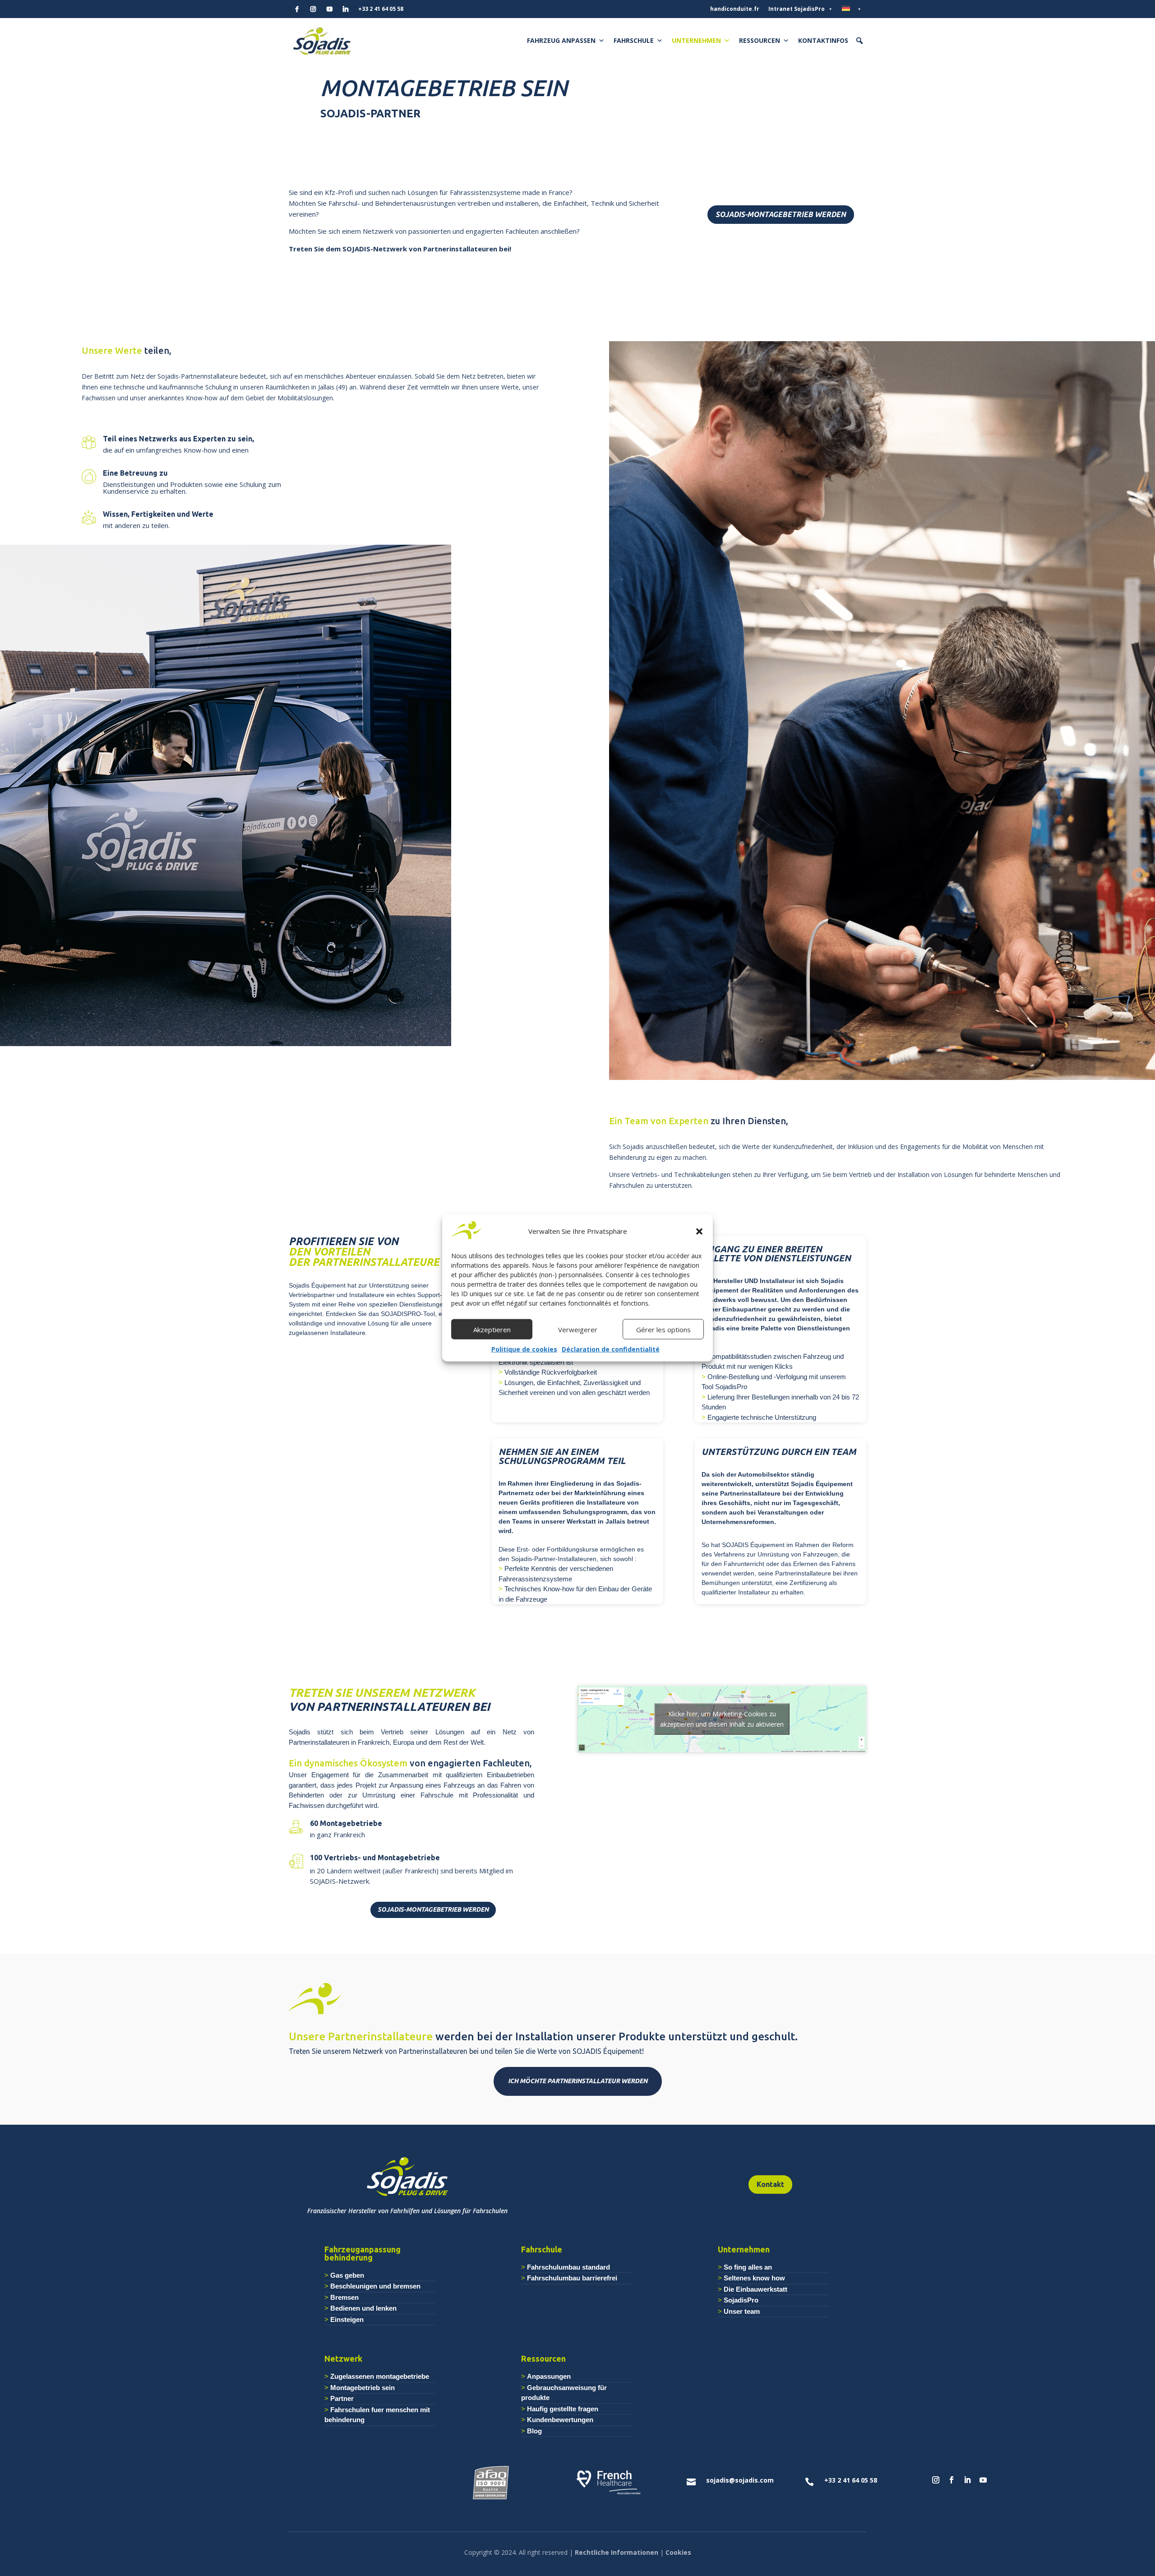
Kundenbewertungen (560, 2420)
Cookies (678, 2552)
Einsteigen (347, 2319)
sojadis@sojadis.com (740, 2480)
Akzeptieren (492, 1330)
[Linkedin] (346, 9)
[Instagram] (313, 9)
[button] (699, 1232)
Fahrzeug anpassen (561, 40)
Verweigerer (578, 1330)
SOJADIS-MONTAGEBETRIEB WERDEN (781, 214)
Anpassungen (549, 2376)
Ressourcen (760, 40)
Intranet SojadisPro (797, 9)
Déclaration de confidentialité (611, 1350)
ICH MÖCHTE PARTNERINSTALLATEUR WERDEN (578, 2081)
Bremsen (344, 2297)
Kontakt (770, 2184)
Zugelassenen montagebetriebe (380, 2376)
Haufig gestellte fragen (563, 2409)
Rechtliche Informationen (617, 2552)
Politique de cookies (524, 1350)
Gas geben (347, 2275)
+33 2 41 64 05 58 (381, 9)
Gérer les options (663, 1330)
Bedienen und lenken (363, 2308)
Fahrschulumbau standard (568, 2267)
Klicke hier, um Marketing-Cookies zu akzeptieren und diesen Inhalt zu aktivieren (722, 1719)
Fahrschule (634, 40)
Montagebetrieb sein (363, 2388)
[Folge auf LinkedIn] (967, 2480)
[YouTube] (329, 9)
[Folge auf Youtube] (983, 2480)
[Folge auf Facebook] (952, 2480)
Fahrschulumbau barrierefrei (572, 2278)
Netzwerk (343, 2358)
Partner (342, 2398)
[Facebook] (297, 9)
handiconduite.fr (735, 9)
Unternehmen (696, 40)
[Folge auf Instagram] (936, 2480)
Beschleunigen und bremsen (375, 2286)
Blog (534, 2431)
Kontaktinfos (823, 40)
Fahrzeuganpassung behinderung (363, 2253)
